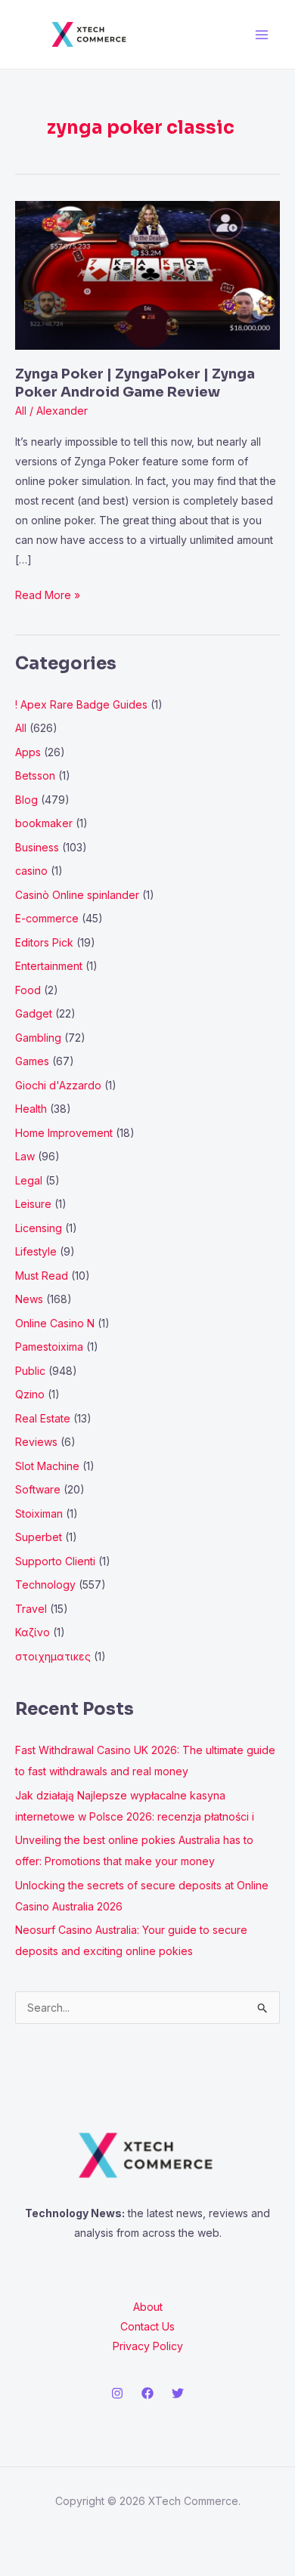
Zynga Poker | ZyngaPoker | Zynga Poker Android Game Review (135, 383)
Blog (26, 800)
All (21, 411)
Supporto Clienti (55, 1561)
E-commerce (47, 918)
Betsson (35, 775)
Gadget (34, 1013)
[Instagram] (117, 2393)
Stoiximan (39, 1513)
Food (28, 990)
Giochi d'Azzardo (58, 1085)
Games (32, 1061)
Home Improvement (64, 1133)
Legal (29, 1180)
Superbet (39, 1537)
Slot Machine (47, 1466)
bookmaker (44, 823)
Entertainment (49, 966)
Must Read (42, 1276)
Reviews (36, 1442)
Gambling (38, 1038)
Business (37, 847)
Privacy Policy (148, 2346)
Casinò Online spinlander (77, 895)
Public (30, 1371)
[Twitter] (178, 2393)
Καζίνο (33, 1632)
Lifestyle (36, 1251)
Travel (31, 1609)
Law (25, 1156)
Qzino (30, 1394)
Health (31, 1109)
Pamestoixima (49, 1347)
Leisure (33, 1204)
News (29, 1299)
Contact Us (147, 2326)
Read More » (48, 593)
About (148, 2307)
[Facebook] (147, 2393)
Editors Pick (44, 942)
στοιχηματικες (53, 1656)
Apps (28, 752)
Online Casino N (55, 1323)
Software (38, 1489)
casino (31, 871)
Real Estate (43, 1418)
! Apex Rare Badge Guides (81, 704)
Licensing (39, 1228)
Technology (45, 1585)
